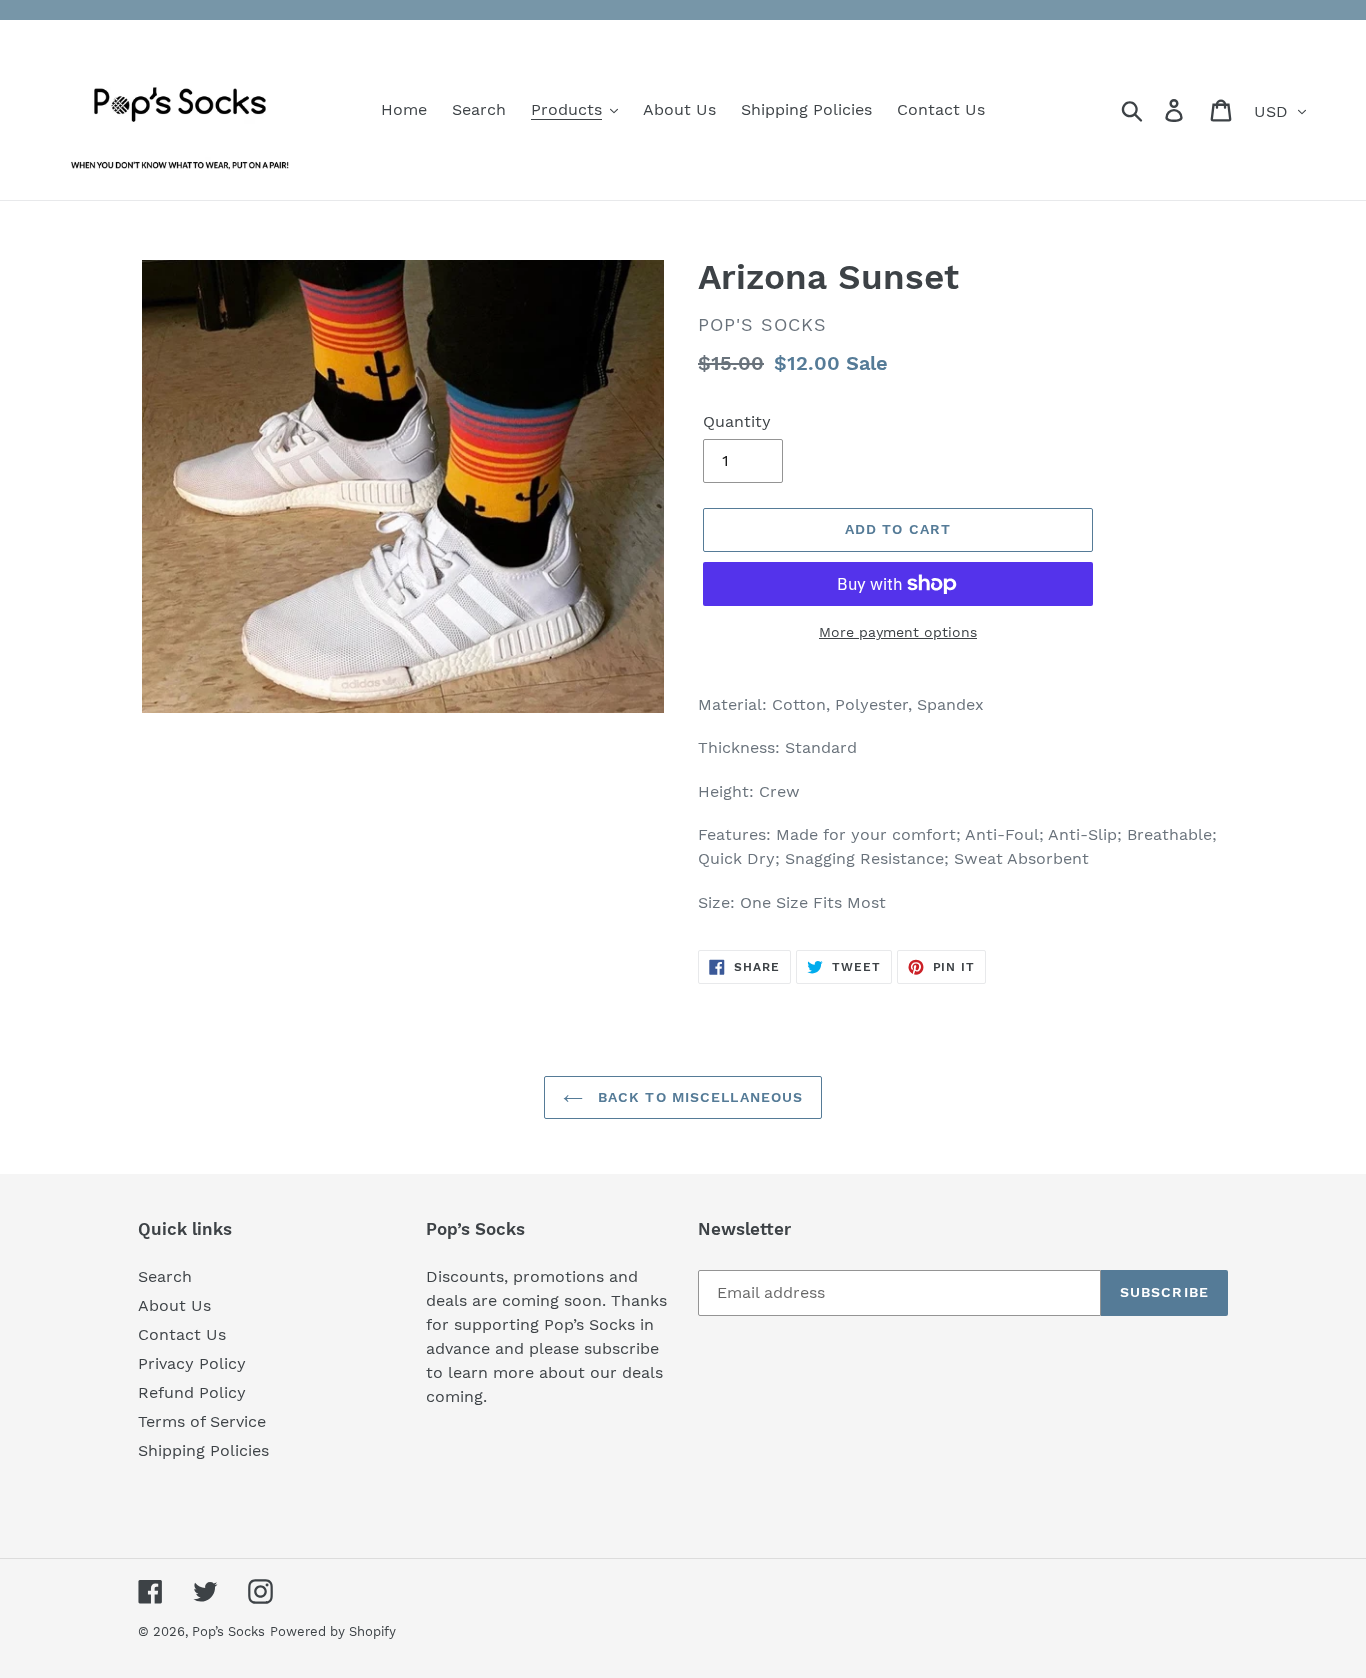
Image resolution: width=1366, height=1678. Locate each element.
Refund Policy (192, 1392)
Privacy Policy (192, 1363)
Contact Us (182, 1334)
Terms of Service (202, 1421)
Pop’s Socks (228, 1631)
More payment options (898, 632)
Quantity (737, 421)
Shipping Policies (203, 1450)
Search (165, 1276)
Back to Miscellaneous (698, 1097)
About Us (174, 1305)
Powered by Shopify (333, 1631)
